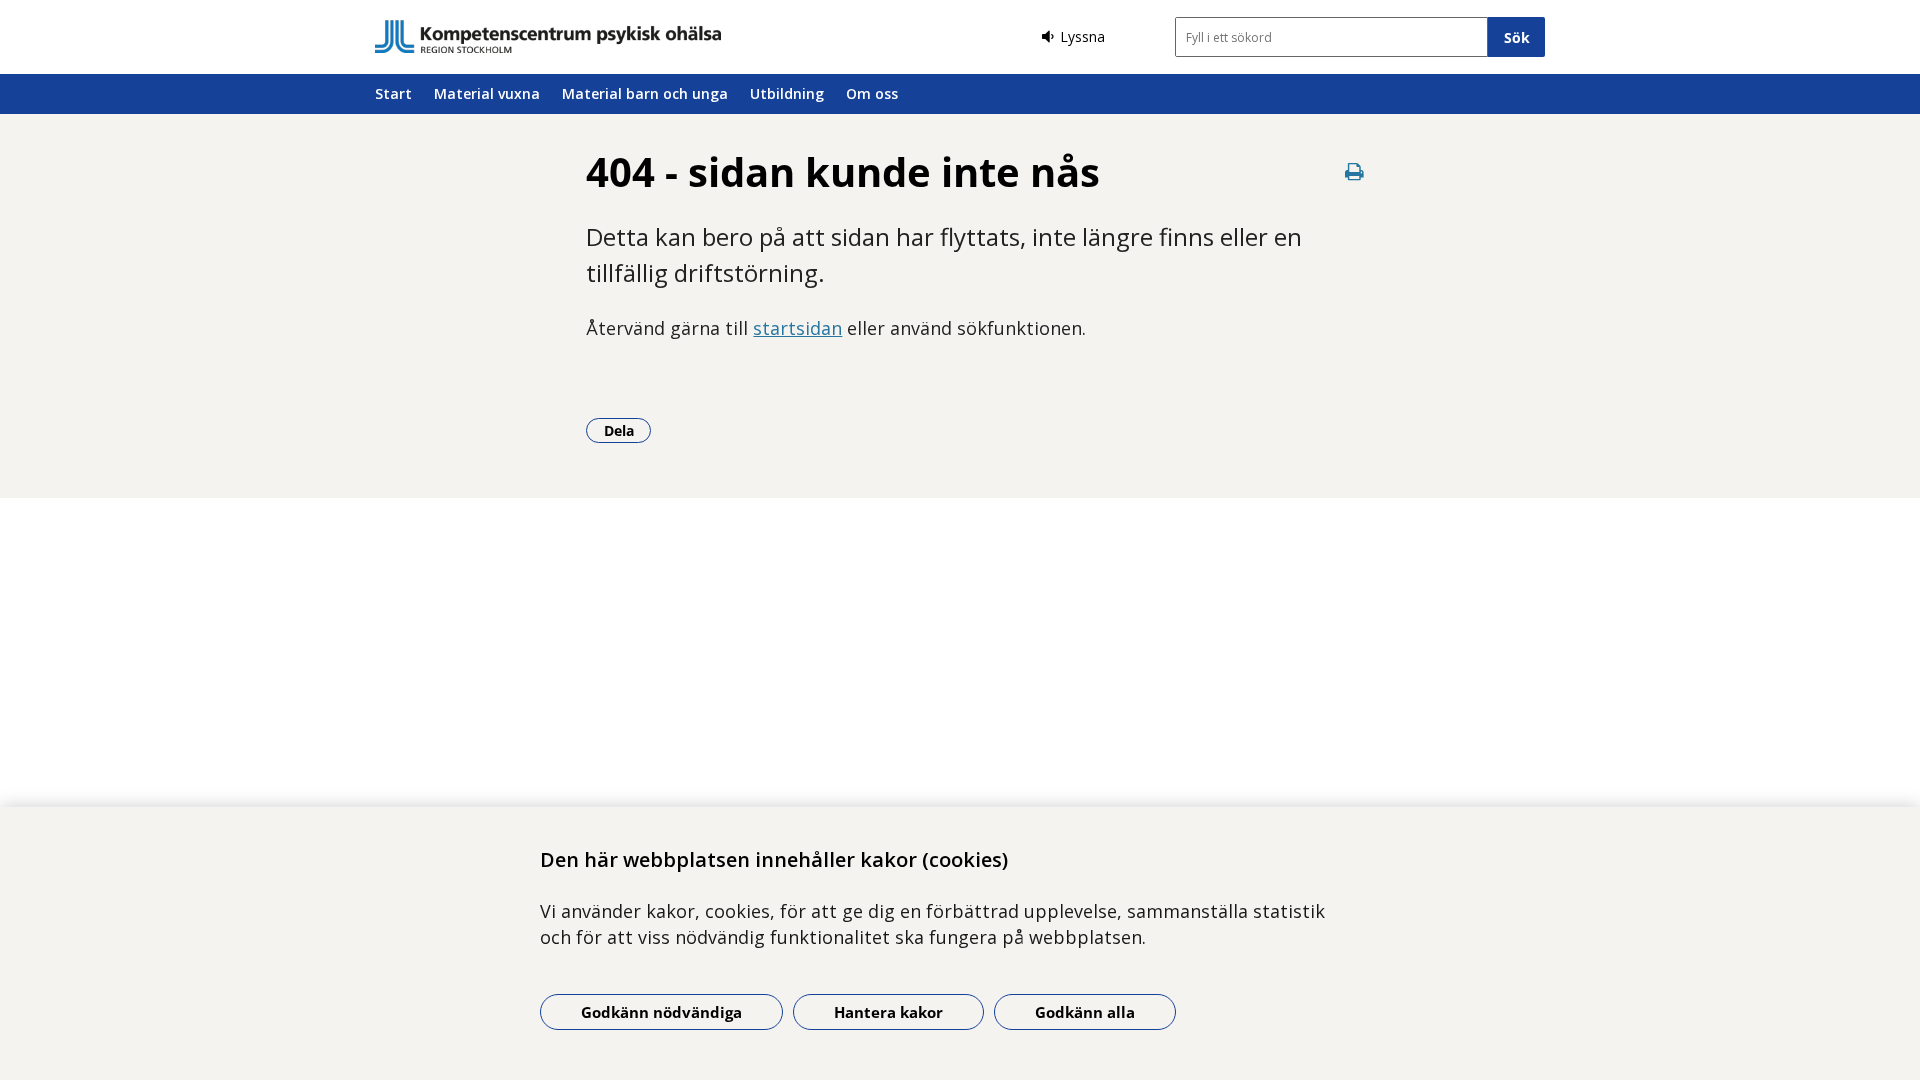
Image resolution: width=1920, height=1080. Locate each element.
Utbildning (787, 93)
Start (393, 93)
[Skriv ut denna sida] (1355, 171)
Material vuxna (487, 93)
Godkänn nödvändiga (661, 1012)
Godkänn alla (1085, 1012)
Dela (627, 430)
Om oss (872, 93)
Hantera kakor (888, 1012)
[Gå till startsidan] (548, 36)
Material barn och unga (645, 93)
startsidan (797, 328)
